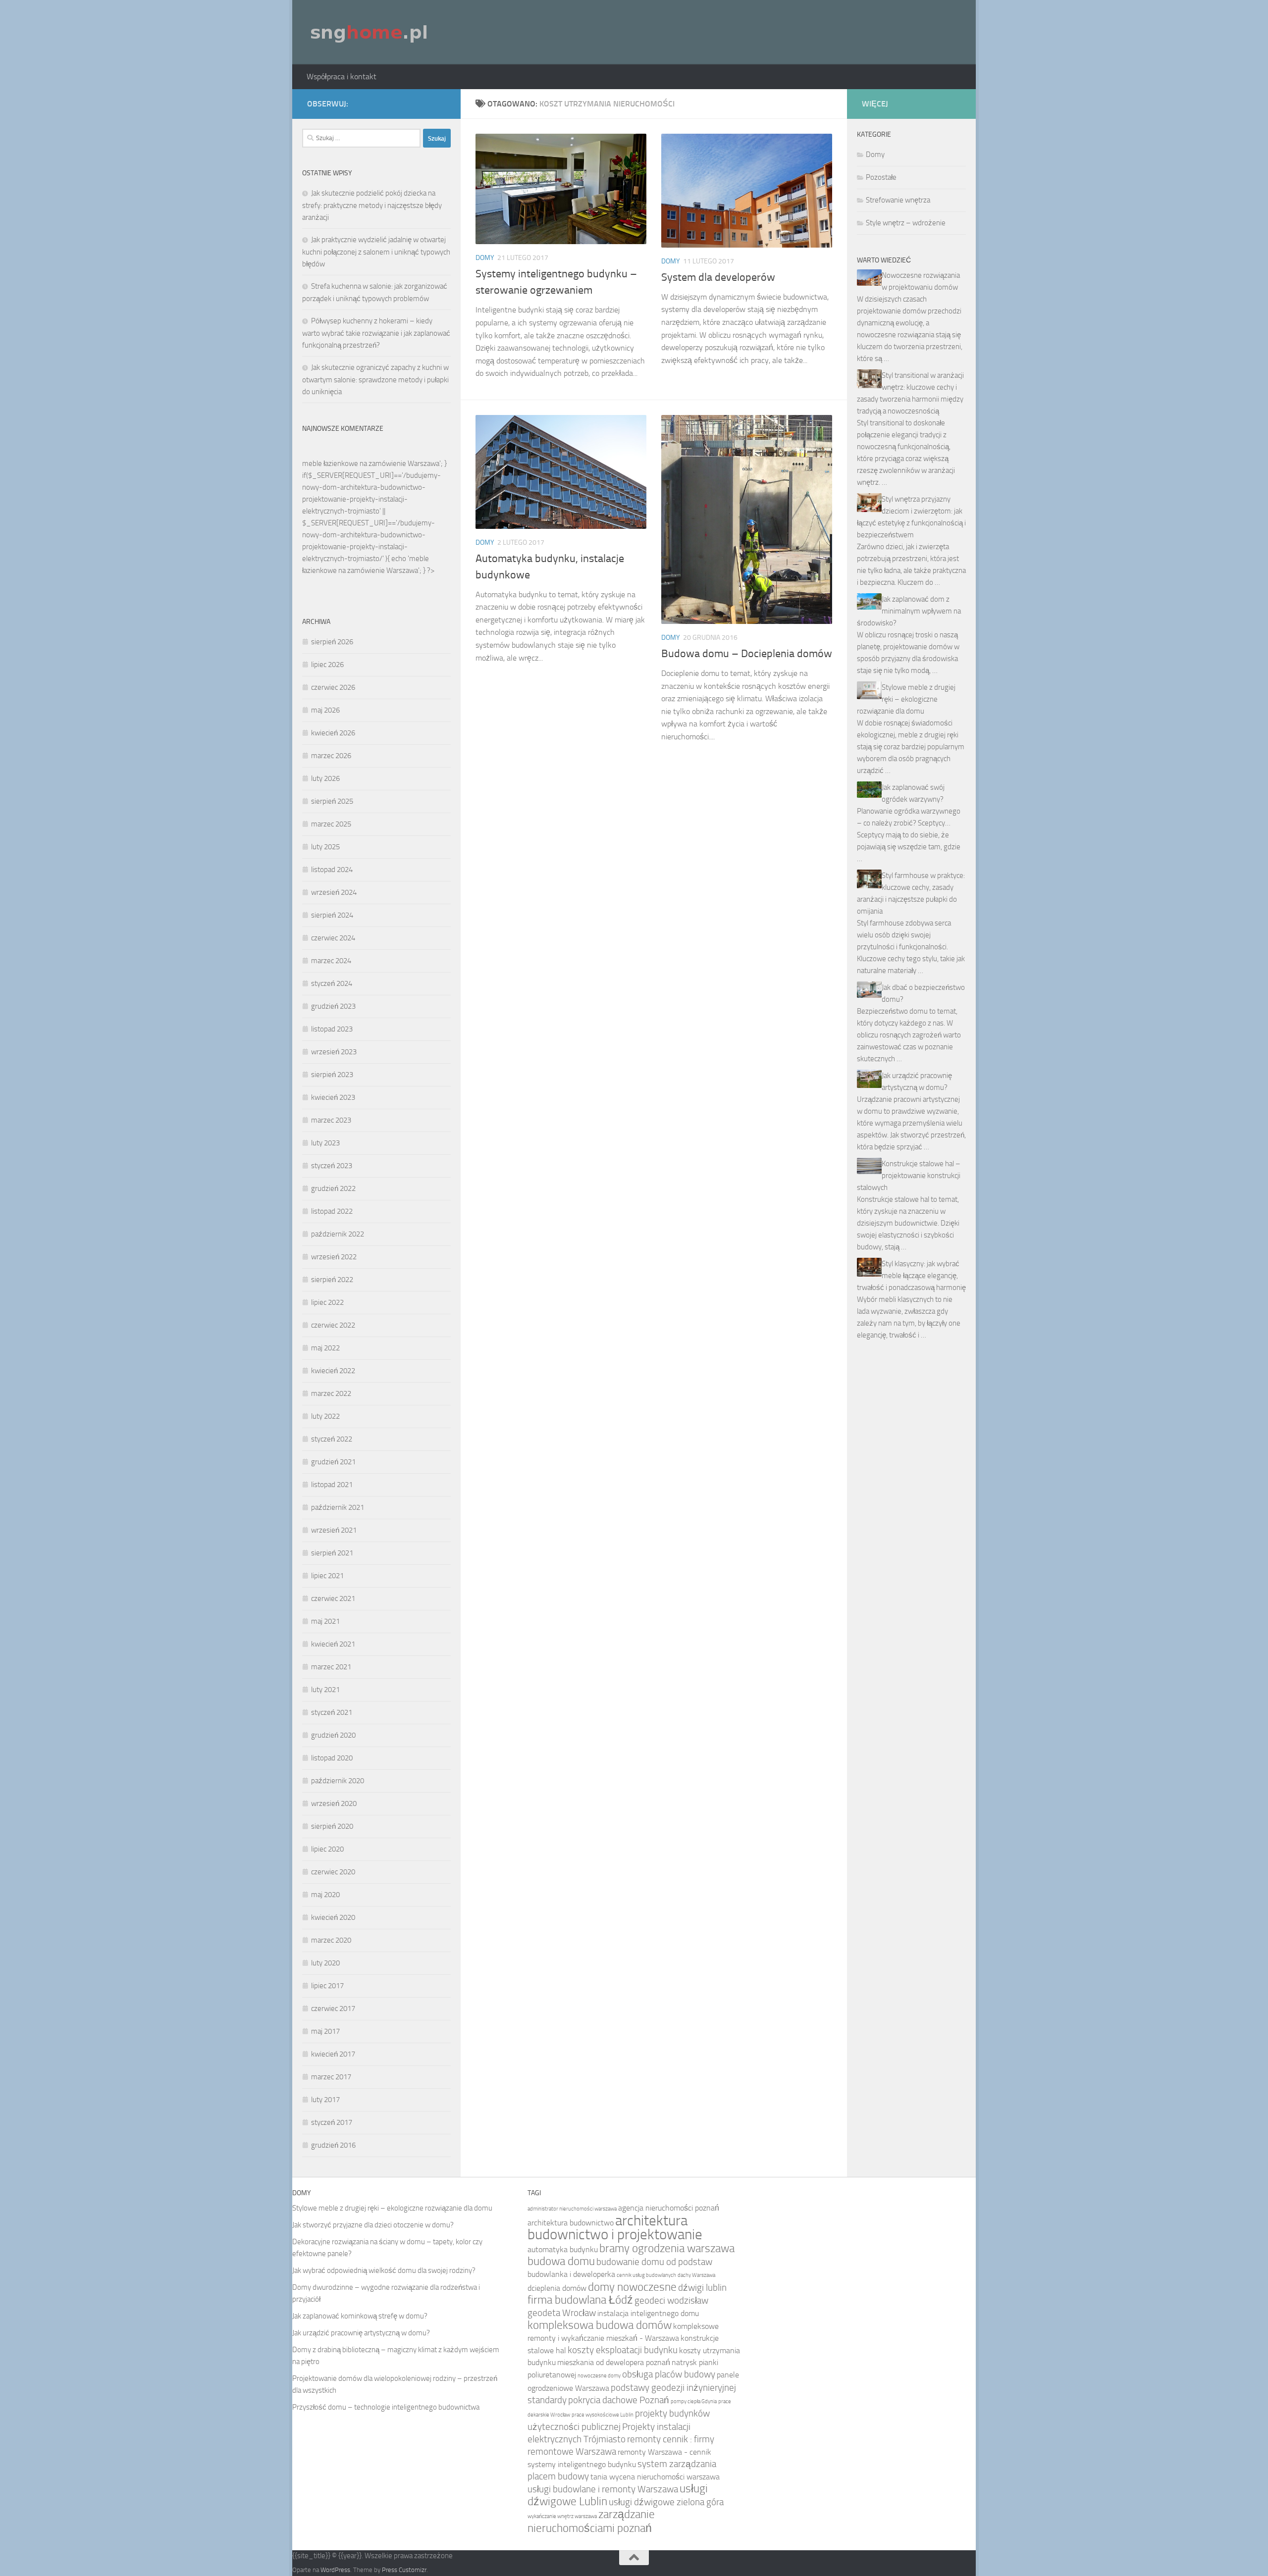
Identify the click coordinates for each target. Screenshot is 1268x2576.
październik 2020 (338, 1781)
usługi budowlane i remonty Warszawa (603, 2489)
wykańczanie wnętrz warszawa (562, 2516)
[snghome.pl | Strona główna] (370, 32)
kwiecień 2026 (333, 733)
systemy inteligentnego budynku (582, 2464)
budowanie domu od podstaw (654, 2262)
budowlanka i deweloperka (571, 2274)
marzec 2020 (331, 1940)
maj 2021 (325, 1621)
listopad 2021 (332, 1485)
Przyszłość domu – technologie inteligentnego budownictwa (386, 2407)
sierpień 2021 (332, 1553)
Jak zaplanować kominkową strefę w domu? (360, 2316)
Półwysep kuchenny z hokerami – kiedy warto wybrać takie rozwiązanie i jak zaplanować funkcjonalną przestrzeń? (376, 333)
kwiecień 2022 (333, 1371)
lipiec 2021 (327, 1576)
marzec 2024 (331, 961)
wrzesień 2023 (334, 1052)
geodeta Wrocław (562, 2313)
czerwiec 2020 (333, 1872)
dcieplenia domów (557, 2288)
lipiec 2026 (327, 665)
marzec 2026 (331, 756)
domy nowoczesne (632, 2287)
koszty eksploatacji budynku (623, 2350)
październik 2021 (338, 1507)
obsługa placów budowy (669, 2374)
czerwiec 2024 (333, 938)
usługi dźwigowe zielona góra (666, 2502)
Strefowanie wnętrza (898, 200)
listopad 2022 (332, 1211)
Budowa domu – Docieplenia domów (747, 654)
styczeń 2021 (332, 1712)
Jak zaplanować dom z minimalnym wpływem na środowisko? (909, 611)
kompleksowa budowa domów (600, 2325)
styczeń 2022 (332, 1439)
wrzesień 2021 (334, 1530)
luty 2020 (325, 1963)
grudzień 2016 (333, 2145)
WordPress (335, 2570)
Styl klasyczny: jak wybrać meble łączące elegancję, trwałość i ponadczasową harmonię (911, 1276)
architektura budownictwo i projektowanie (615, 2228)
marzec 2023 (331, 1120)
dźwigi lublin (702, 2288)
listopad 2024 (332, 870)
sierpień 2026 (332, 642)
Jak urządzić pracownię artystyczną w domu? (361, 2333)
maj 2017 (325, 2031)
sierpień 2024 (332, 915)
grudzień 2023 (333, 1006)
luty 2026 (325, 778)
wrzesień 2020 (334, 1803)
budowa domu (561, 2261)
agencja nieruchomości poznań (669, 2208)
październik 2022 (338, 1234)
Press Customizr (404, 2570)
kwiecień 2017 (333, 2054)
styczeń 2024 (332, 983)
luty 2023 (325, 1143)
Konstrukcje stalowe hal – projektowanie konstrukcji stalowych (909, 1176)
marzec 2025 (331, 824)
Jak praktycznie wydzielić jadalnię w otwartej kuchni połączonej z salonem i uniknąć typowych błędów (376, 252)
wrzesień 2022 (334, 1257)
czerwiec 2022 (333, 1325)
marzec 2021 (331, 1667)
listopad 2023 (332, 1029)
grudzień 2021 (333, 1462)
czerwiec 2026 (333, 687)
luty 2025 (325, 847)
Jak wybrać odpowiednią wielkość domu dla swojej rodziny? (384, 2270)
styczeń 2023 (332, 1166)
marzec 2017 (331, 2077)
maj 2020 (325, 1895)
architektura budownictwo (571, 2223)
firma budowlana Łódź (580, 2300)
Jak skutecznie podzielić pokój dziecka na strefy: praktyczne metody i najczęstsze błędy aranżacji (372, 205)
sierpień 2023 (332, 1075)
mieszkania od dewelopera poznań (614, 2362)
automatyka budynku (563, 2249)
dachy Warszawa (696, 2275)
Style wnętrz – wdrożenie (906, 223)
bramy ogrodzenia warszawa (667, 2248)
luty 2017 (325, 2100)
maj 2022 (325, 1348)
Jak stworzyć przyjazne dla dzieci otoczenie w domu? (373, 2225)
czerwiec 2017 (333, 2009)
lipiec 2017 (327, 1986)
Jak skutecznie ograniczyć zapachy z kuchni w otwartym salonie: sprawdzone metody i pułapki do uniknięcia (375, 380)
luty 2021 (325, 1690)
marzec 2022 (331, 1393)
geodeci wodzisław (671, 2300)
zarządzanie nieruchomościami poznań (591, 2521)
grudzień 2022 (333, 1188)
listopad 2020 (332, 1758)
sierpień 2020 (332, 1826)
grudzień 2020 (333, 1735)
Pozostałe (881, 177)
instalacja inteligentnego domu (648, 2313)
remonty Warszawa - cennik (664, 2452)
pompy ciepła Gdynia (694, 2401)
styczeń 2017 (332, 2122)
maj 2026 (325, 710)
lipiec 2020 (327, 1849)
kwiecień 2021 (333, 1644)
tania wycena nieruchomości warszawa (655, 2477)
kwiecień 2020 (333, 1917)
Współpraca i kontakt (342, 77)
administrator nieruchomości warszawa (572, 2209)
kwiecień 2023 (333, 1097)
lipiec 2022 (327, 1302)
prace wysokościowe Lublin (603, 2415)
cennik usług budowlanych (646, 2275)
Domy (485, 258)
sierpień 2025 (332, 801)
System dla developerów (718, 277)
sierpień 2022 (332, 1280)
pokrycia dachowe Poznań (619, 2400)
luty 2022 (325, 1416)
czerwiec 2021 (333, 1598)
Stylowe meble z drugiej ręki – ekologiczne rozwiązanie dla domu (906, 699)
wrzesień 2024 (334, 892)
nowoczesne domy (599, 2376)
